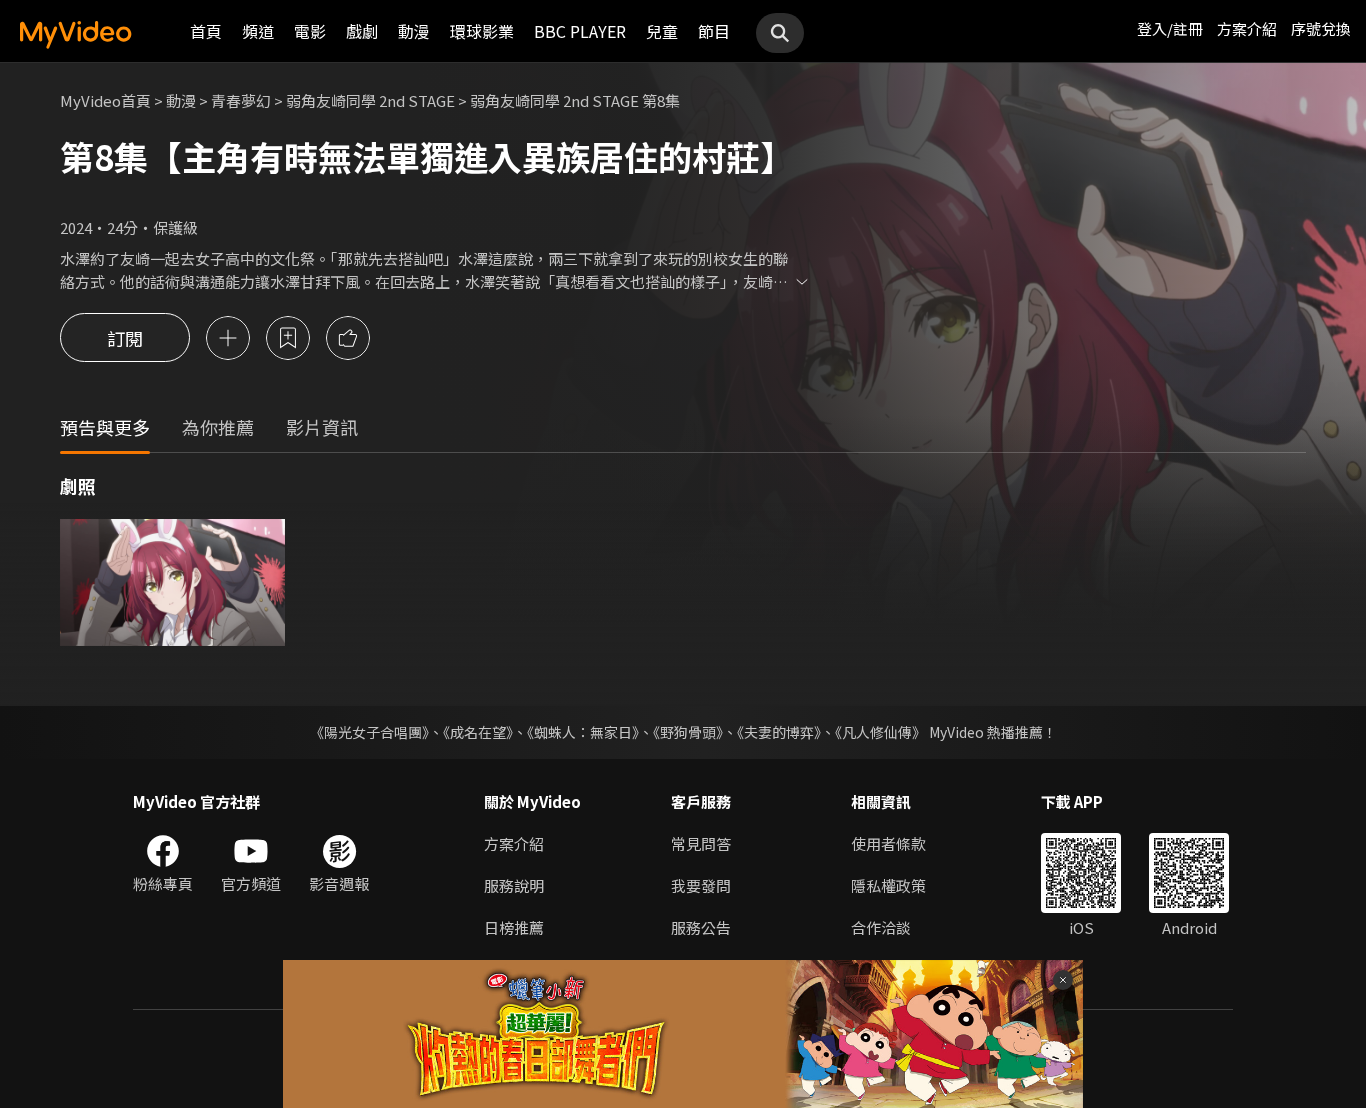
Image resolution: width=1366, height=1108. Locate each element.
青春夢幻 (241, 100)
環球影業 (482, 31)
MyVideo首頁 (105, 100)
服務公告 (701, 927)
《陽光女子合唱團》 (369, 732)
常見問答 (701, 843)
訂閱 (125, 338)
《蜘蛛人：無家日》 (583, 732)
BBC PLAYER (580, 31)
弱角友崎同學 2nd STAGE (370, 100)
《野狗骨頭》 (688, 732)
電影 (310, 31)
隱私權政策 (888, 885)
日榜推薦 (514, 927)
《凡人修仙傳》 (880, 732)
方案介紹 (1247, 28)
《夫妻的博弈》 (779, 732)
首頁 (206, 31)
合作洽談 (881, 927)
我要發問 (701, 885)
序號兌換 (1321, 28)
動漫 (414, 31)
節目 (714, 31)
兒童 (662, 31)
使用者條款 (888, 843)
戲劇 (362, 31)
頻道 (258, 31)
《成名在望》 (478, 732)
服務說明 (514, 885)
